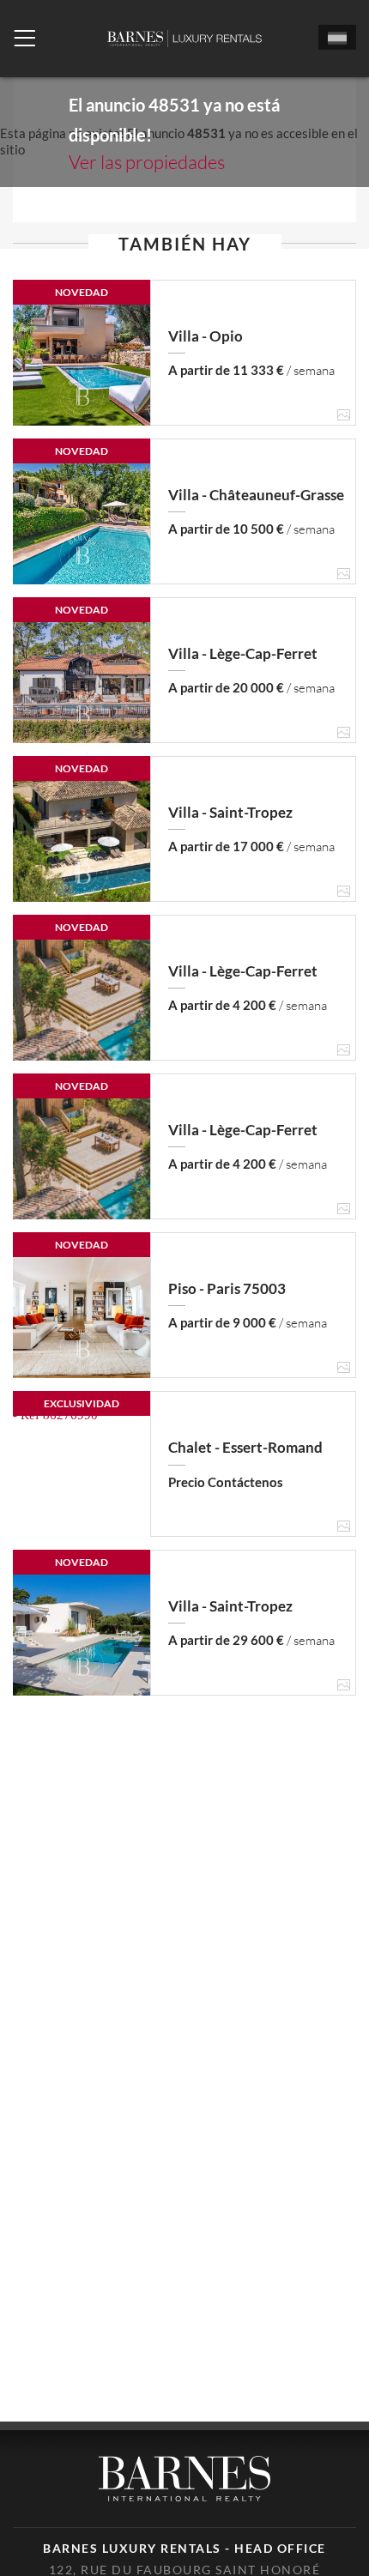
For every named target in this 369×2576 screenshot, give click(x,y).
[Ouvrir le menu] (24, 39)
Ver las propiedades (147, 162)
